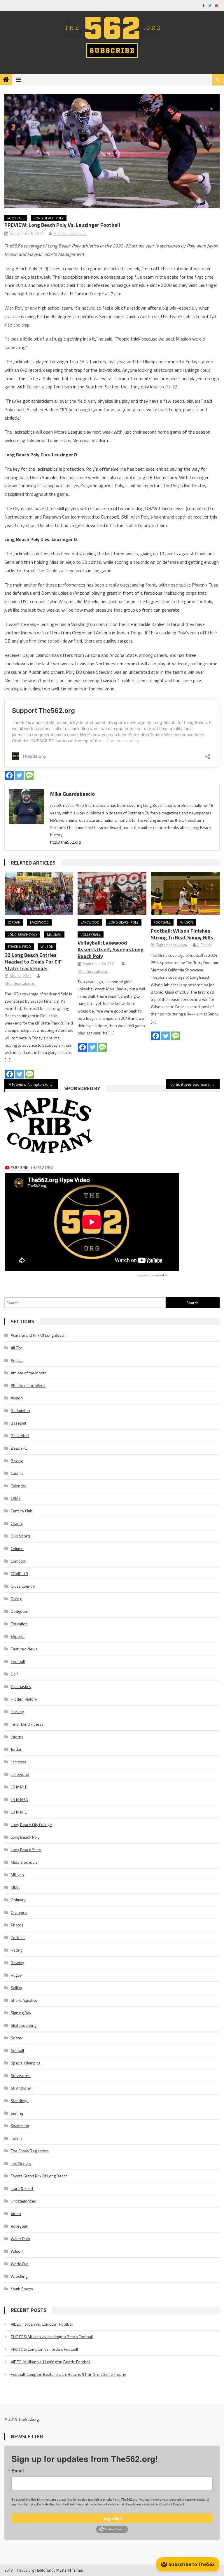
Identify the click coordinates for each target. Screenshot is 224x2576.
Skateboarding (24, 2025)
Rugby (16, 1975)
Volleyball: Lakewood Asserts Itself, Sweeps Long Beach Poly (111, 949)
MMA (15, 1887)
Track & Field (19, 946)
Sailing (16, 1988)
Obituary (18, 1900)
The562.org (21, 2163)
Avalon (17, 1398)
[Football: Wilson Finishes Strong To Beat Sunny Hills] (185, 893)
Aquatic (17, 1360)
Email (17, 2471)
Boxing (17, 1461)
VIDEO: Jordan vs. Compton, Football (42, 2324)
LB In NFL (19, 1812)
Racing (17, 1950)
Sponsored (21, 2075)
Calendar (19, 1486)
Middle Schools (24, 1862)
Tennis (17, 2138)
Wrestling (19, 2276)
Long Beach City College (31, 1824)
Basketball (20, 1436)
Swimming (20, 2126)
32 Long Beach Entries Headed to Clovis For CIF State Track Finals (33, 962)
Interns (17, 1737)
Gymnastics (21, 1686)
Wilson (47, 946)
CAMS (16, 1498)
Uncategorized (24, 2201)
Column (17, 1548)
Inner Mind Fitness (27, 1724)
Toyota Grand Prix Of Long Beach (39, 2176)
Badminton (20, 1410)
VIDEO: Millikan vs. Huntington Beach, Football (50, 2362)
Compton (19, 1561)
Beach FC (19, 1448)
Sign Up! (112, 2518)
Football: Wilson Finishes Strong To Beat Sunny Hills (182, 934)
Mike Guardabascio (70, 233)
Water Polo (20, 2239)
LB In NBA (19, 1799)
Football (16, 218)
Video (16, 2213)
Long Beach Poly (49, 218)
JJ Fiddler (204, 945)
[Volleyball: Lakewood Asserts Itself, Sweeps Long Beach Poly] (112, 893)
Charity (17, 1523)
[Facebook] (9, 775)
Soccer (17, 2038)
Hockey (17, 1712)
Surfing (17, 2113)
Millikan (54, 934)
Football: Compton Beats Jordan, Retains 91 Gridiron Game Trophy (68, 2374)
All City (16, 1348)
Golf (14, 1674)
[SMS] (29, 775)
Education (19, 1624)
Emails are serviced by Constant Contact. (155, 2504)
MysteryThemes (70, 2570)
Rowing (17, 1962)
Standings (20, 2101)
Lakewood (39, 922)
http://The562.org (65, 842)
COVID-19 (19, 1574)
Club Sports (21, 1536)
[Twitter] (19, 775)
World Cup (20, 2264)
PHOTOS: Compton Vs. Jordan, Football (44, 2349)
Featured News (24, 1649)
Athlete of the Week (28, 1385)
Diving (16, 1599)
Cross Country (23, 1586)
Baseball (18, 1423)
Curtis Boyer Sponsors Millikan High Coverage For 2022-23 (195, 1084)
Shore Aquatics (24, 2000)
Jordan (14, 922)
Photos (17, 1925)
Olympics (19, 1912)
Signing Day (21, 2013)
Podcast (18, 1937)
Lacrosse (19, 1762)
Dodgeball (20, 1611)
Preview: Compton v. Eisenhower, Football (35, 1084)
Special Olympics (26, 2063)
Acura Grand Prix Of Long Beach (38, 1335)
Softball (17, 2050)
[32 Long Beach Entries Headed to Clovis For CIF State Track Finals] (39, 893)
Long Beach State (26, 1850)
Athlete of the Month (29, 1373)
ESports (18, 1636)
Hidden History (24, 1699)
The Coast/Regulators (30, 2151)
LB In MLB (19, 1787)
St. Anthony (21, 2088)
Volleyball (91, 934)
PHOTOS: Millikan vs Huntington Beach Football (52, 2337)
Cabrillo (17, 1473)
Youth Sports (22, 2289)
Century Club (22, 1511)
